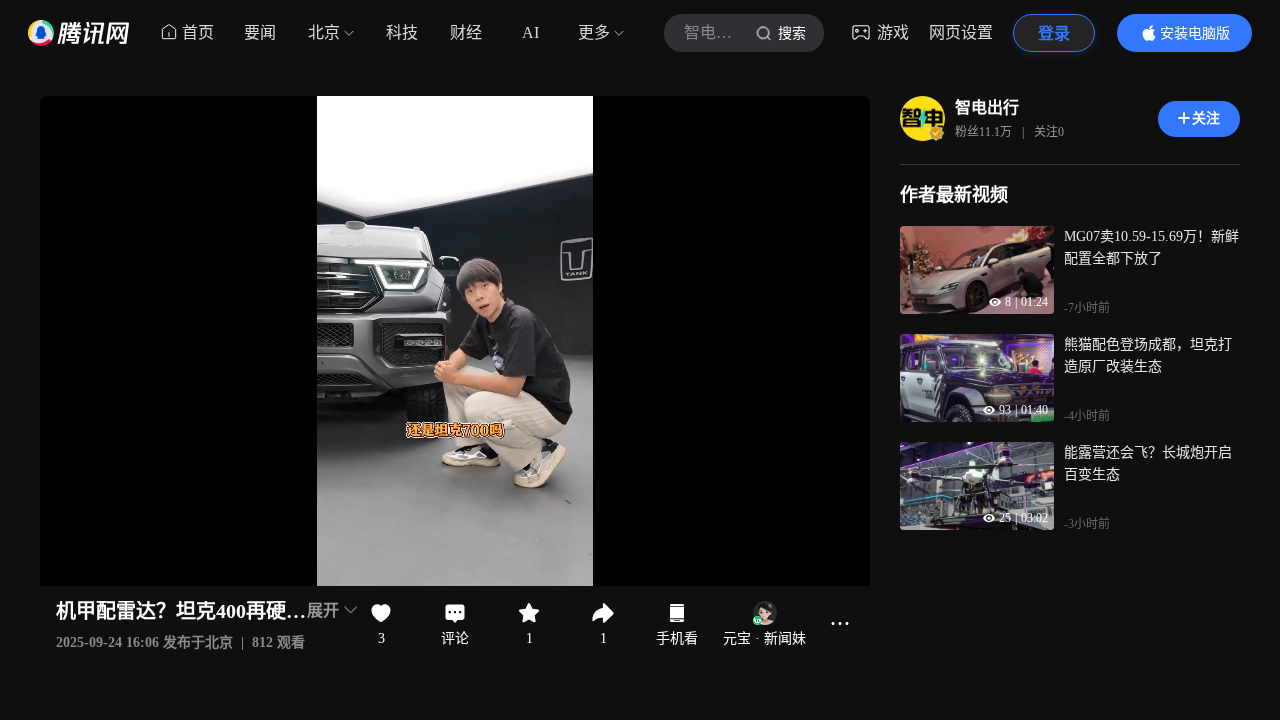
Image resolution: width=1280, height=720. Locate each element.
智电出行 (987, 107)
